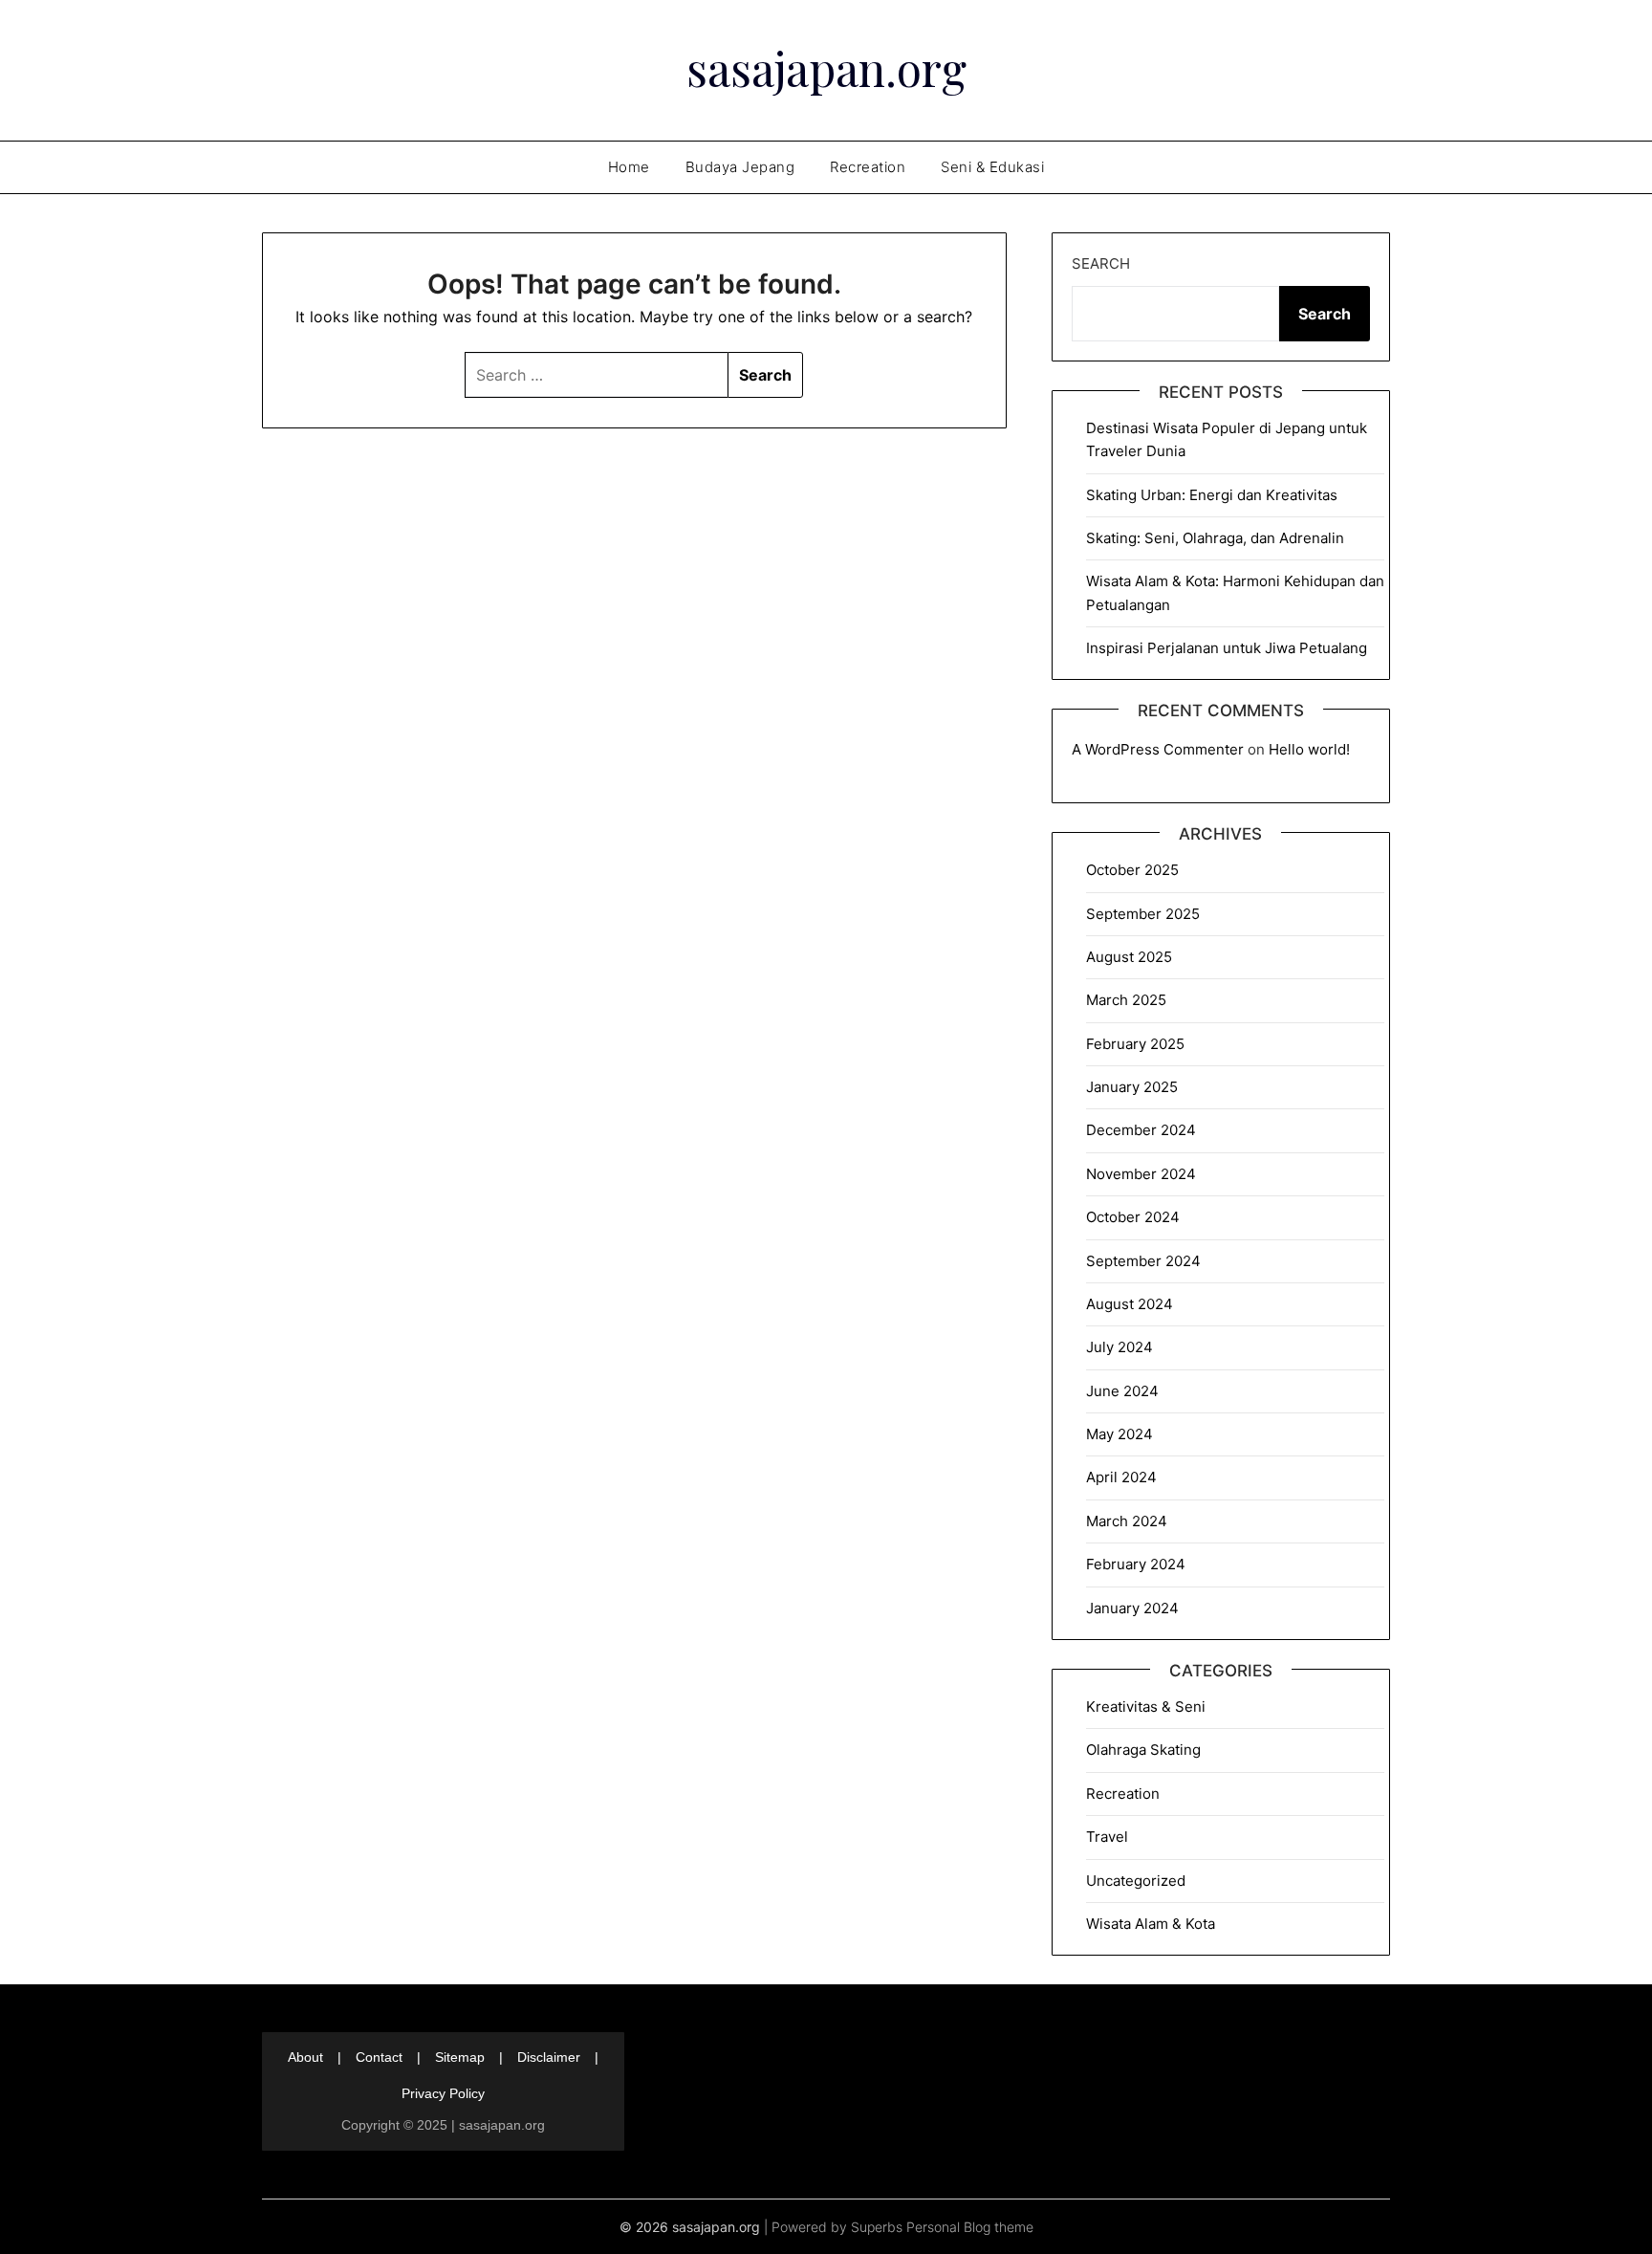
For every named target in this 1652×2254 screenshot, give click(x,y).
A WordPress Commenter (1158, 749)
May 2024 (1119, 1434)
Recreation (868, 167)
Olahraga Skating (1143, 1750)
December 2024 (1141, 1130)
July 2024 (1119, 1347)
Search (1101, 263)
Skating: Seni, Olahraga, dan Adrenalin (1215, 538)
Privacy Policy (443, 2093)
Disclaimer (549, 2057)
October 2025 (1132, 870)
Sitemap (460, 2057)
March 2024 (1127, 1521)
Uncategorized (1136, 1881)
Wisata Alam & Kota (1151, 1924)
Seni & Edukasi (992, 167)
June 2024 (1122, 1391)
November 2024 (1141, 1174)
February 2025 (1135, 1044)
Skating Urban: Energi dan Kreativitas (1212, 495)
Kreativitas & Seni (1146, 1707)
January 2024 (1132, 1608)
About (305, 2057)
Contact (379, 2057)
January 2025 (1132, 1087)
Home (629, 167)
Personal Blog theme (970, 2227)
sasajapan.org (826, 68)
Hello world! (1309, 749)
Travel (1107, 1837)
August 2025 (1129, 957)
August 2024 (1130, 1304)
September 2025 (1143, 914)
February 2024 (1136, 1564)
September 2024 (1143, 1261)
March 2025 (1126, 1000)
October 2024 (1133, 1217)
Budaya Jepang (740, 167)
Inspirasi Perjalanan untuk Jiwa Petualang (1227, 648)
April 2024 (1121, 1477)
